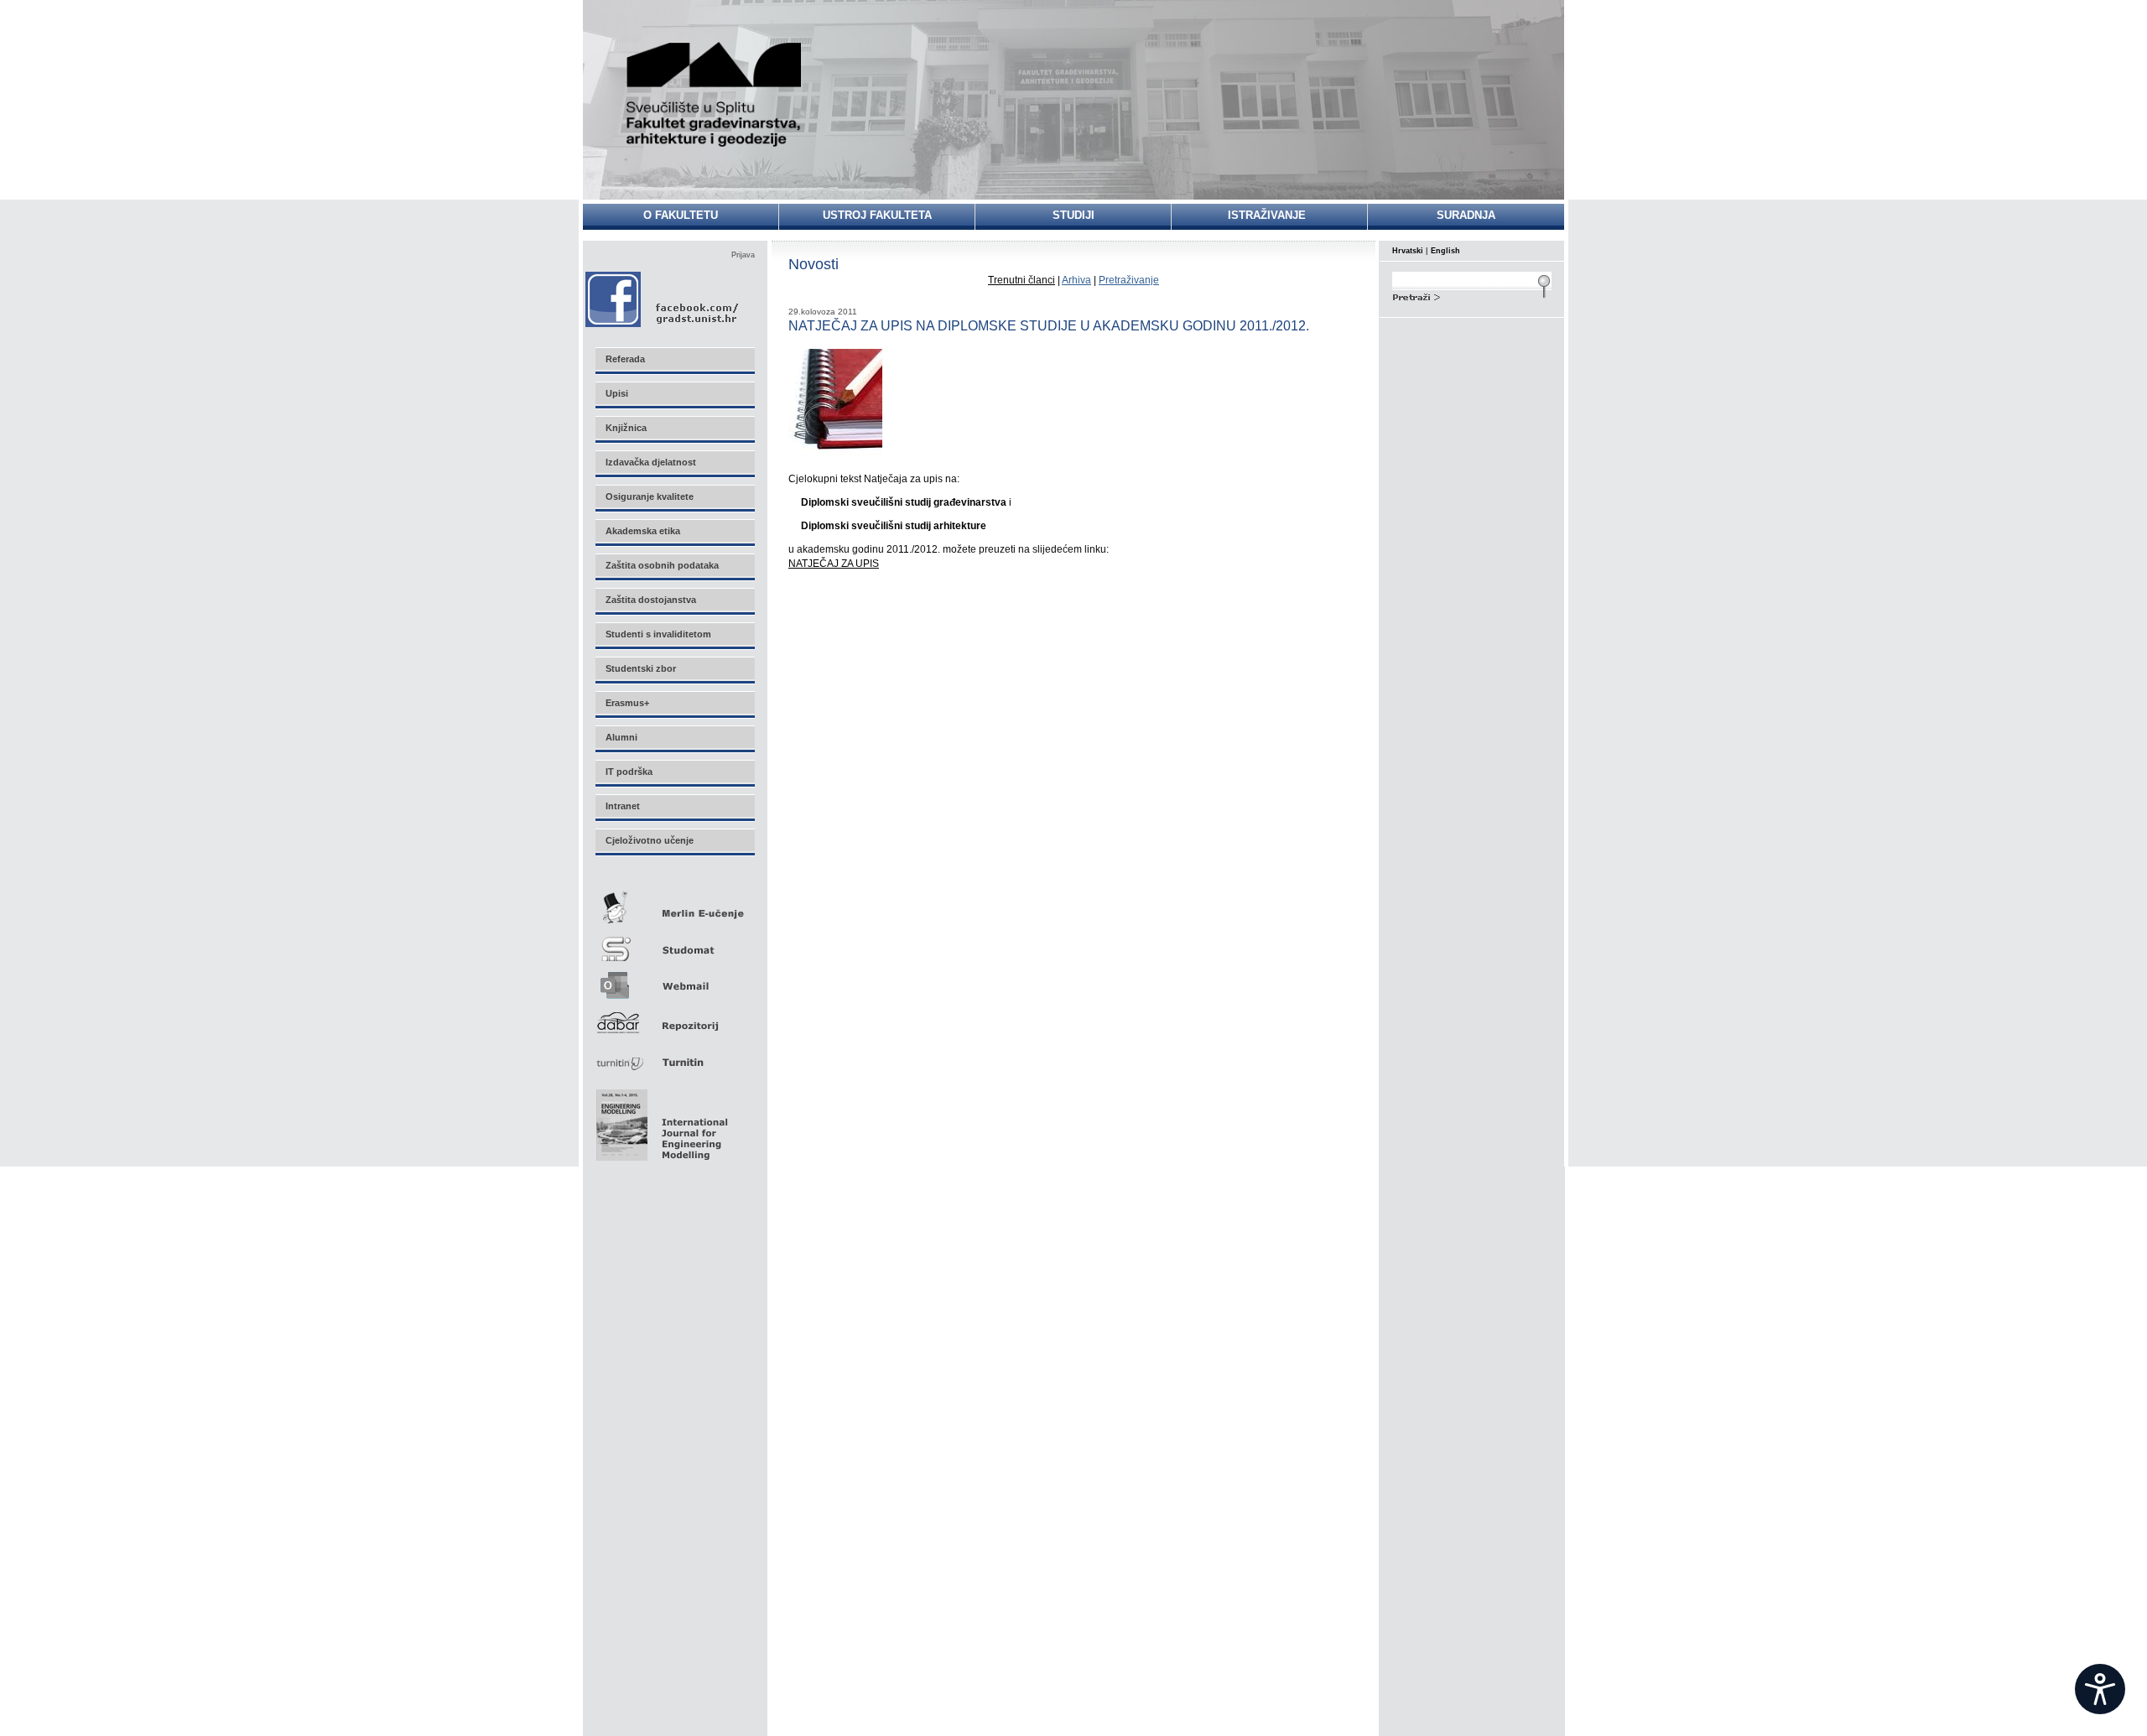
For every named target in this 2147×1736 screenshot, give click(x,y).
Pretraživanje (1129, 280)
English (1445, 251)
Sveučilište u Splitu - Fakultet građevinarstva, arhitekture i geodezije (715, 94)
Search (1472, 295)
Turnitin (674, 1055)
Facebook (663, 299)
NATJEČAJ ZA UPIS (834, 564)
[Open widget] (2100, 1689)
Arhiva (1076, 280)
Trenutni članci (1022, 280)
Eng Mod (660, 1120)
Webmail (674, 980)
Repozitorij (674, 1018)
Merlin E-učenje (674, 904)
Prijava (743, 255)
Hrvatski (1408, 251)
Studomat (674, 942)
